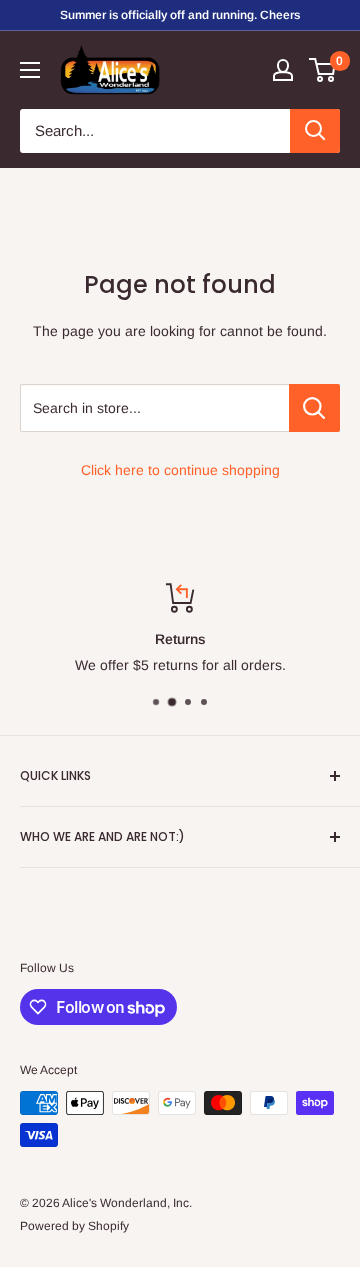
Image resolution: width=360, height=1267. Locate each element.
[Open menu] (30, 70)
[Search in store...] (314, 408)
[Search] (315, 131)
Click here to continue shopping (180, 470)
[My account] (283, 70)
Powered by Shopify (74, 1226)
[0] (323, 70)
